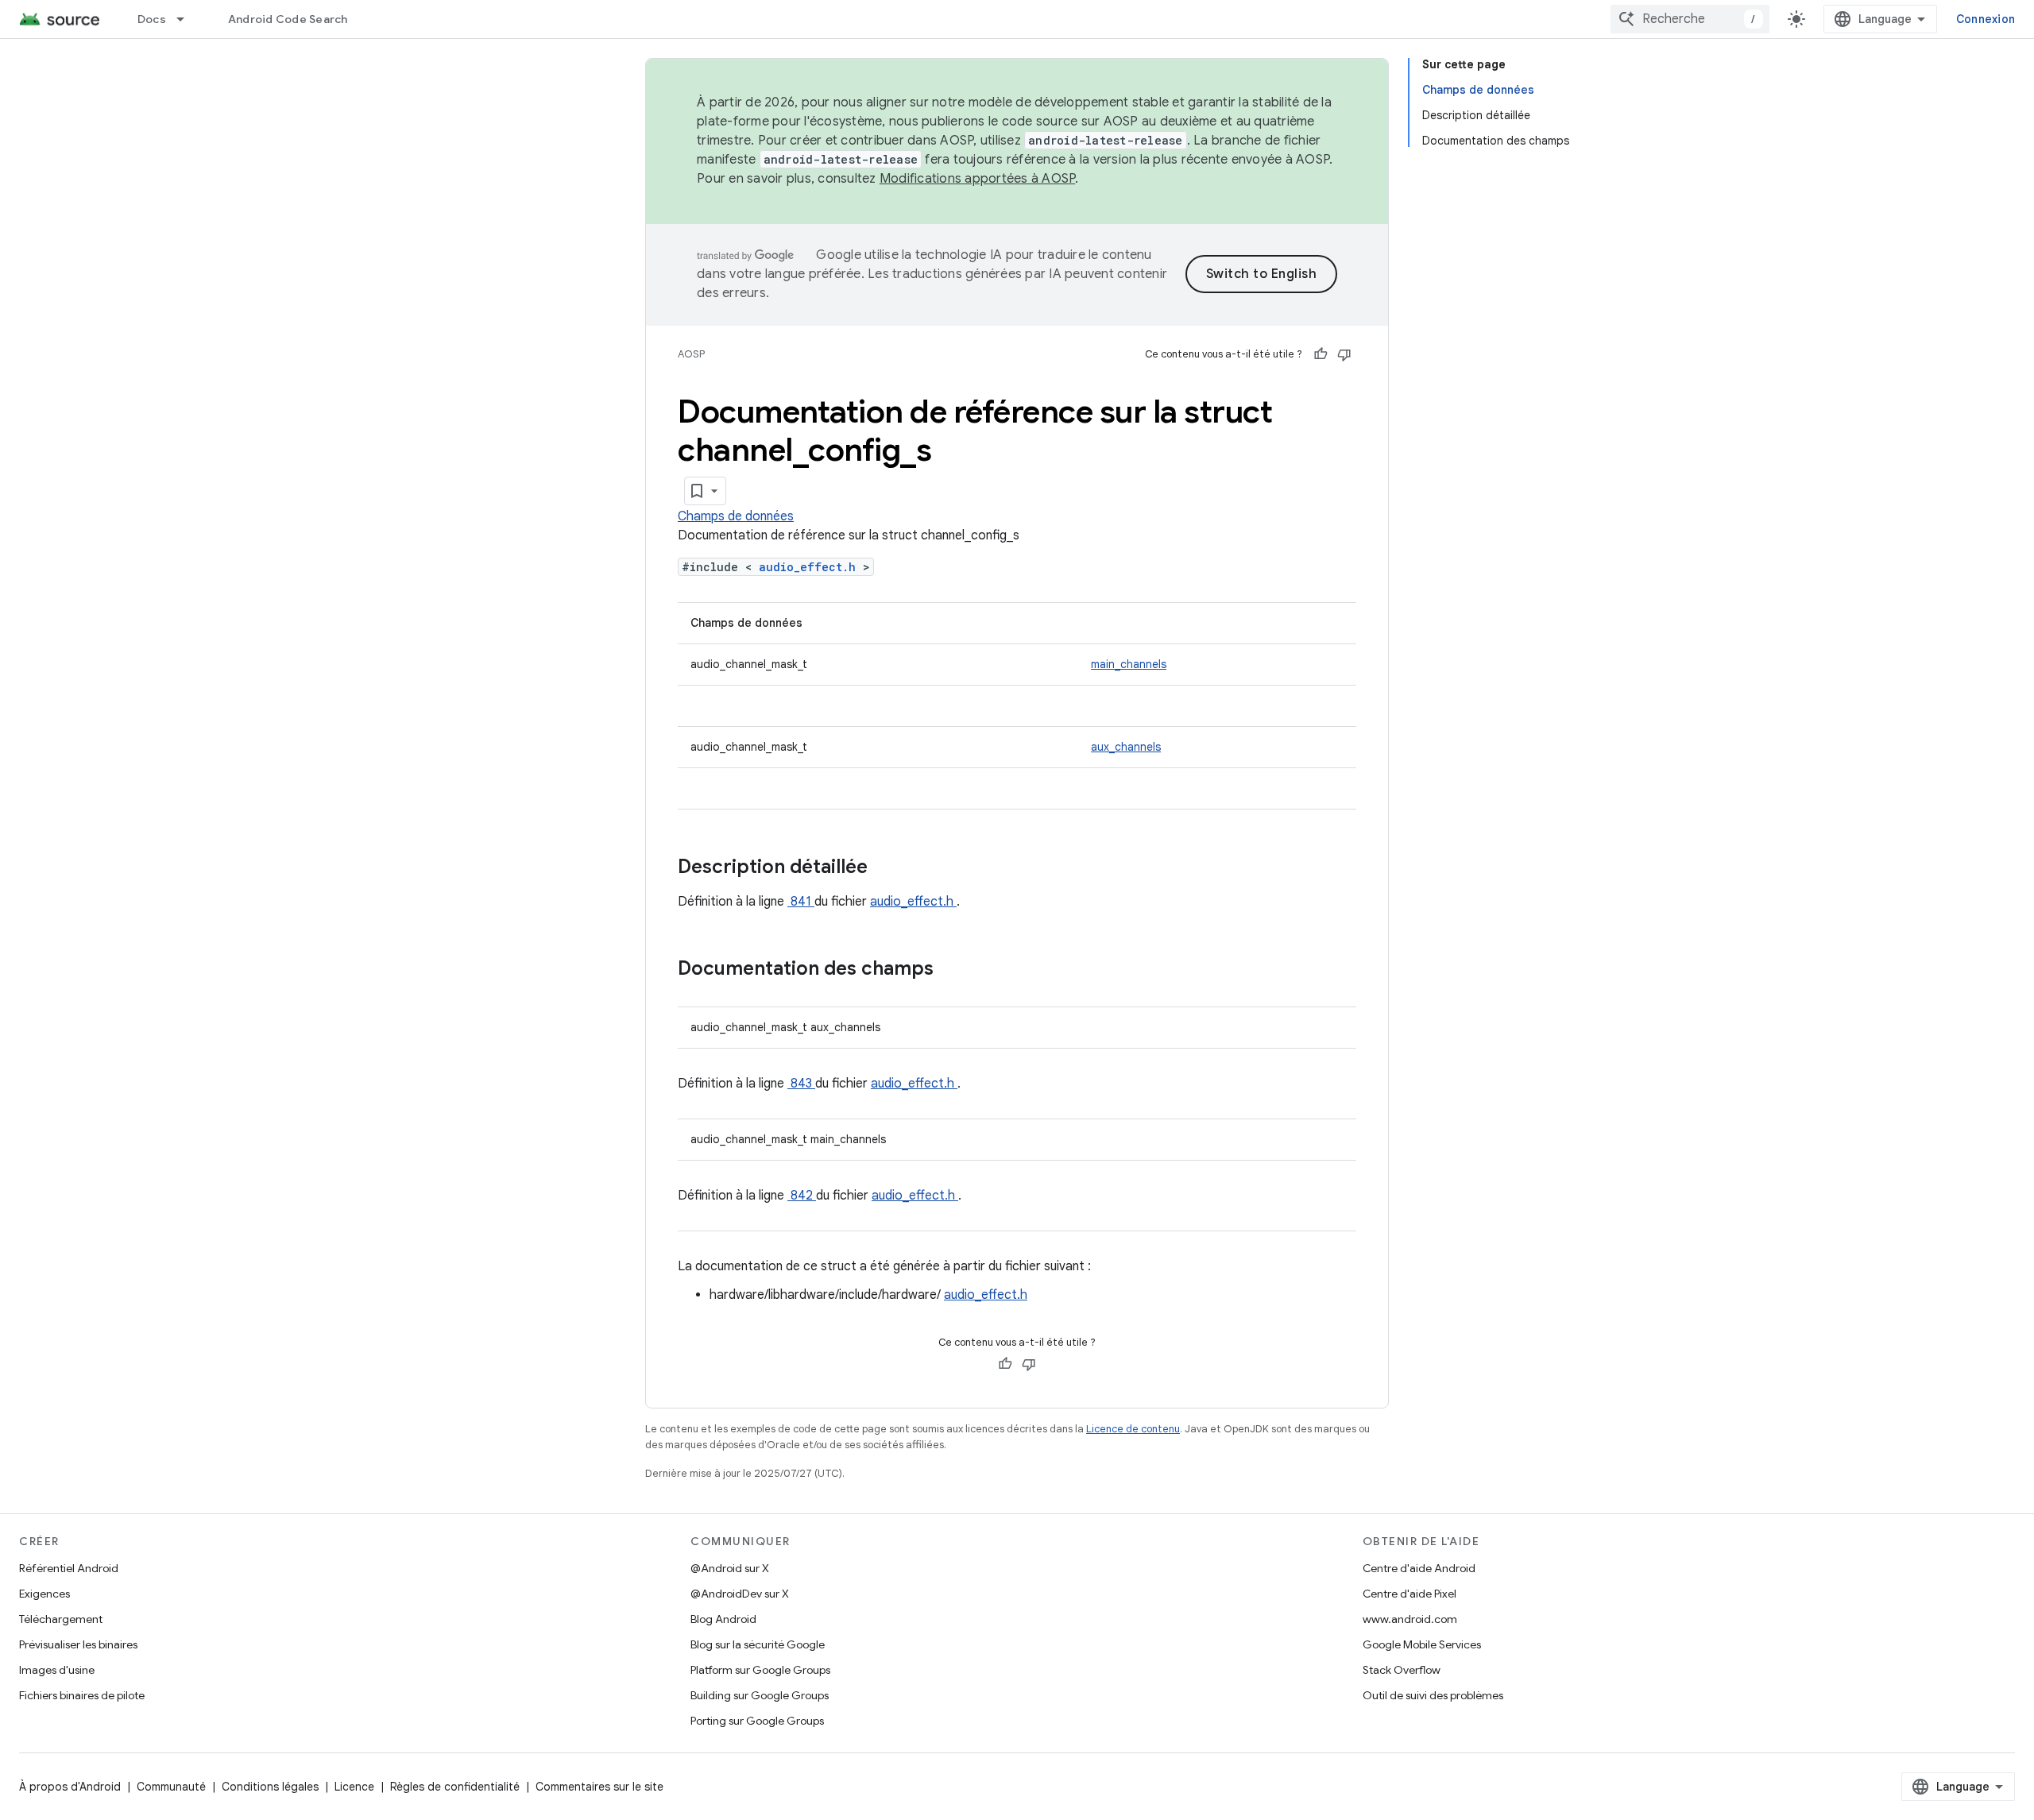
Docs (152, 19)
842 (802, 1196)
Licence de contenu (1133, 1429)
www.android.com (1410, 1619)
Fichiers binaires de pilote (82, 1695)
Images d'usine (57, 1670)
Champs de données (736, 516)
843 (801, 1084)
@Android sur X (730, 1568)
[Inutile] (1344, 354)
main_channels (1129, 664)
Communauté (171, 1787)
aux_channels (1126, 747)
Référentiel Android (69, 1568)
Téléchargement (61, 1619)
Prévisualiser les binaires (78, 1644)
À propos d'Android (70, 1787)
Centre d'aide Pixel (1409, 1594)
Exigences (44, 1594)
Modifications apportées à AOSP (978, 179)
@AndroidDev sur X (740, 1594)
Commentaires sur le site (599, 1787)
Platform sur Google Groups (760, 1670)
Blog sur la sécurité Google (758, 1644)
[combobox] (1690, 19)
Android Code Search (288, 19)
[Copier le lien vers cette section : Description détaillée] (888, 868)
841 (801, 902)
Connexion (1986, 19)
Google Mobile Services (1422, 1644)
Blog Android (723, 1619)
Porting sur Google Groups (757, 1721)
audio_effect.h (811, 567)
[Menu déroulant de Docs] (188, 19)
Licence (354, 1787)
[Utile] (1321, 354)
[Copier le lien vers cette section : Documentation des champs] (954, 970)
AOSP (691, 354)
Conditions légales (270, 1787)
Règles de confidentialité (455, 1787)
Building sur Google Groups (760, 1695)
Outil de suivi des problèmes (1433, 1695)
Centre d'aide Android (1419, 1568)
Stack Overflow (1402, 1670)
